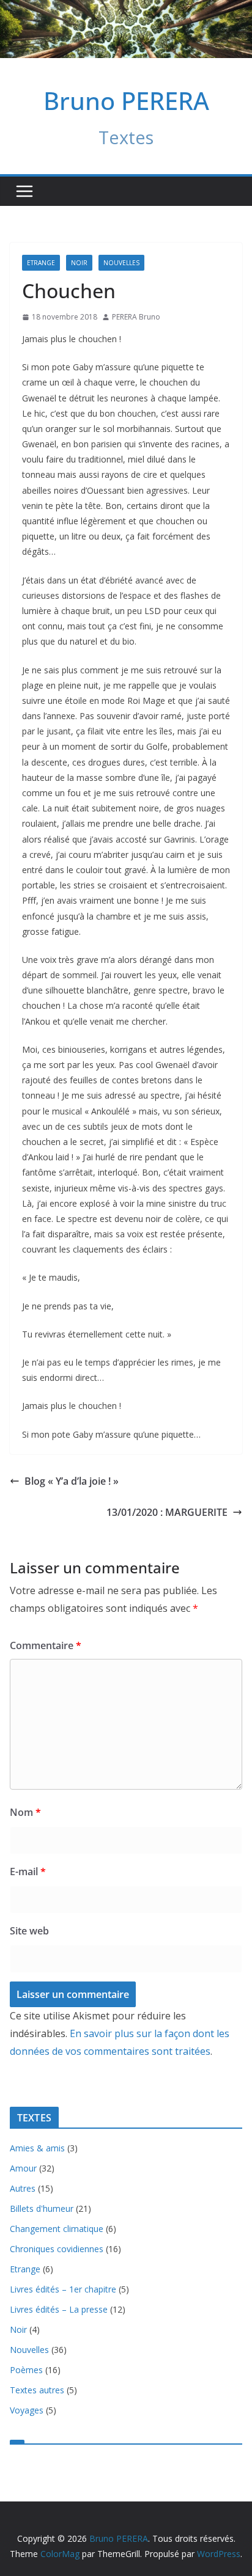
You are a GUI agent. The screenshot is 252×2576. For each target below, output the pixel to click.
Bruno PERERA (126, 101)
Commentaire (46, 1645)
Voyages (27, 2410)
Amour (23, 2168)
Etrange (41, 263)
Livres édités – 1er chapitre (63, 2289)
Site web (29, 1931)
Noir (79, 263)
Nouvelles (121, 263)
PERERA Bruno (136, 317)
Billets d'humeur (42, 2208)
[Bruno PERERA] (126, 9)
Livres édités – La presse (59, 2309)
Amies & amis (37, 2148)
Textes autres (37, 2390)
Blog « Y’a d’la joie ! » (72, 1481)
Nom (25, 1812)
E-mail (28, 1872)
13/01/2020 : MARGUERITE (167, 1512)
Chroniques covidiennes (57, 2249)
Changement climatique (57, 2229)
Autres (23, 2188)
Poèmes (26, 2370)
